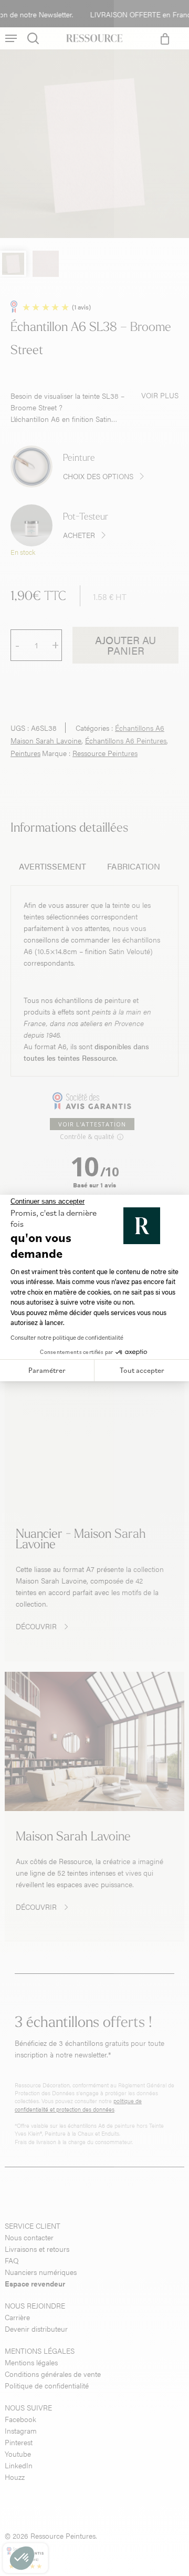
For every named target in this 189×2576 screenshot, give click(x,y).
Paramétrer (47, 1370)
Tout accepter (142, 1370)
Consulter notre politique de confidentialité (67, 1337)
